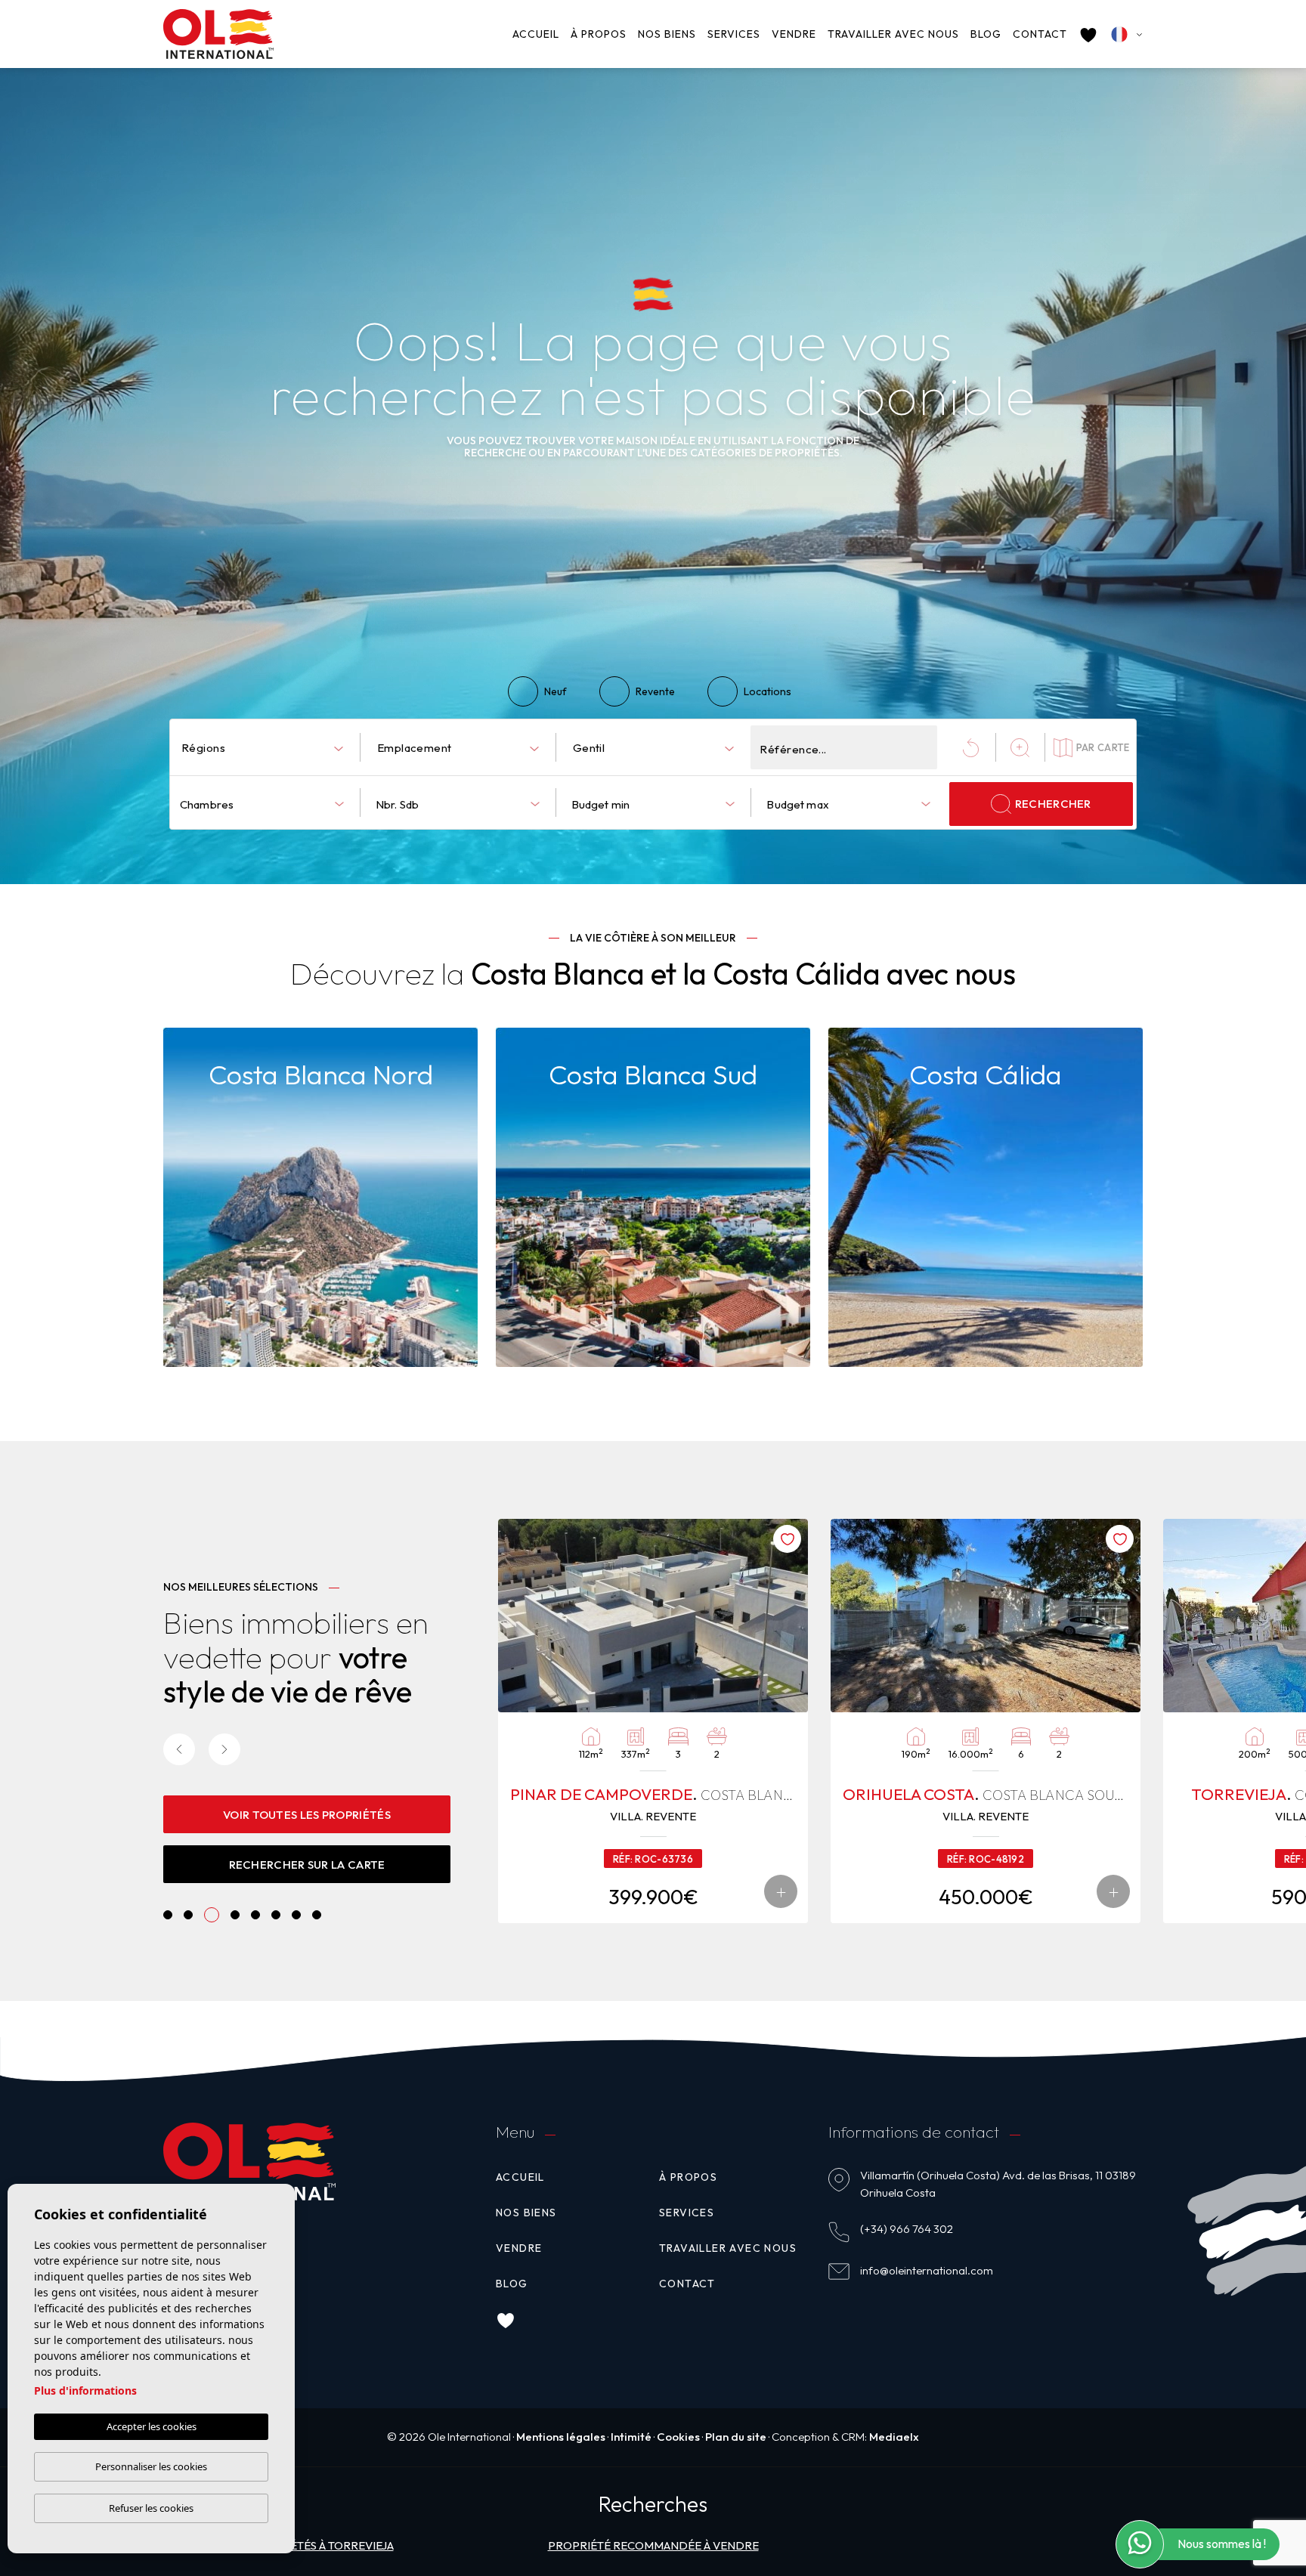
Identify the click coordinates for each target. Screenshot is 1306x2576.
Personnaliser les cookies (151, 2466)
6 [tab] (276, 1915)
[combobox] (262, 747)
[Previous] (179, 1749)
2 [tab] (189, 1915)
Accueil (536, 34)
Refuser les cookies (151, 2508)
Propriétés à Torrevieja (321, 2545)
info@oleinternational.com (927, 2270)
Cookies (678, 2437)
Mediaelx (894, 2437)
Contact (1040, 34)
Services (734, 34)
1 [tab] (168, 1915)
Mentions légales (561, 2437)
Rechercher (1053, 804)
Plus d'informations (85, 2390)
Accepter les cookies (152, 2426)
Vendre (794, 34)
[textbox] (265, 748)
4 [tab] (232, 1915)
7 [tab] (297, 1915)
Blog (986, 34)
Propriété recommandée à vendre (653, 2545)
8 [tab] (317, 1915)
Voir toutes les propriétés (307, 1815)
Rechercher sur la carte (307, 1865)
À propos (599, 34)
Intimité (631, 2437)
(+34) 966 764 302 (907, 2229)
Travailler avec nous (893, 34)
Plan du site (736, 2437)
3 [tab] (209, 1915)
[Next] (224, 1749)
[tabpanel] (653, 1721)
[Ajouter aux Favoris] (122, 1539)
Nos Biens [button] (667, 34)
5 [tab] (256, 1915)
